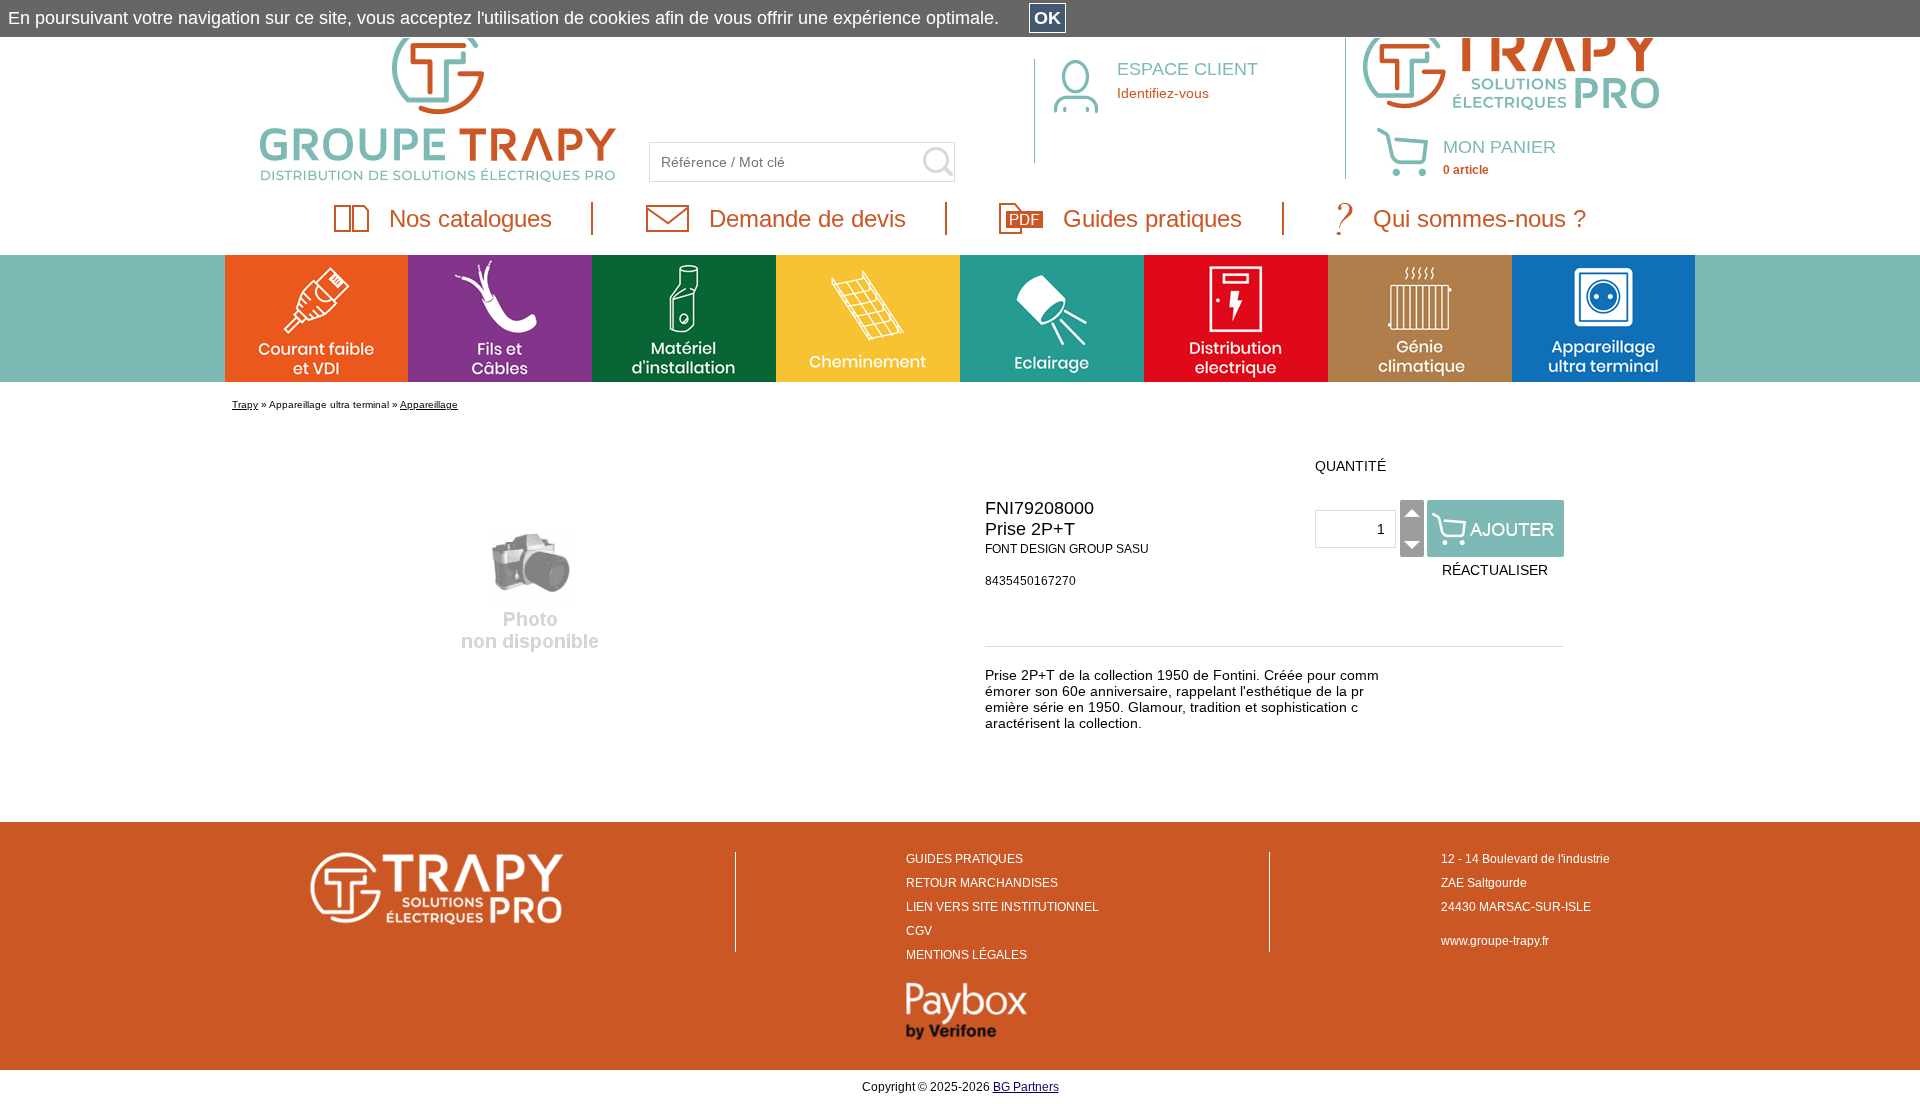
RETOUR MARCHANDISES (982, 883)
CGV (919, 931)
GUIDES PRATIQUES (964, 859)
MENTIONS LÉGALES (966, 955)
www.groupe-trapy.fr (1495, 941)
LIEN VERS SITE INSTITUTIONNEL (1002, 907)
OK (1047, 18)
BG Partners (1026, 1087)
